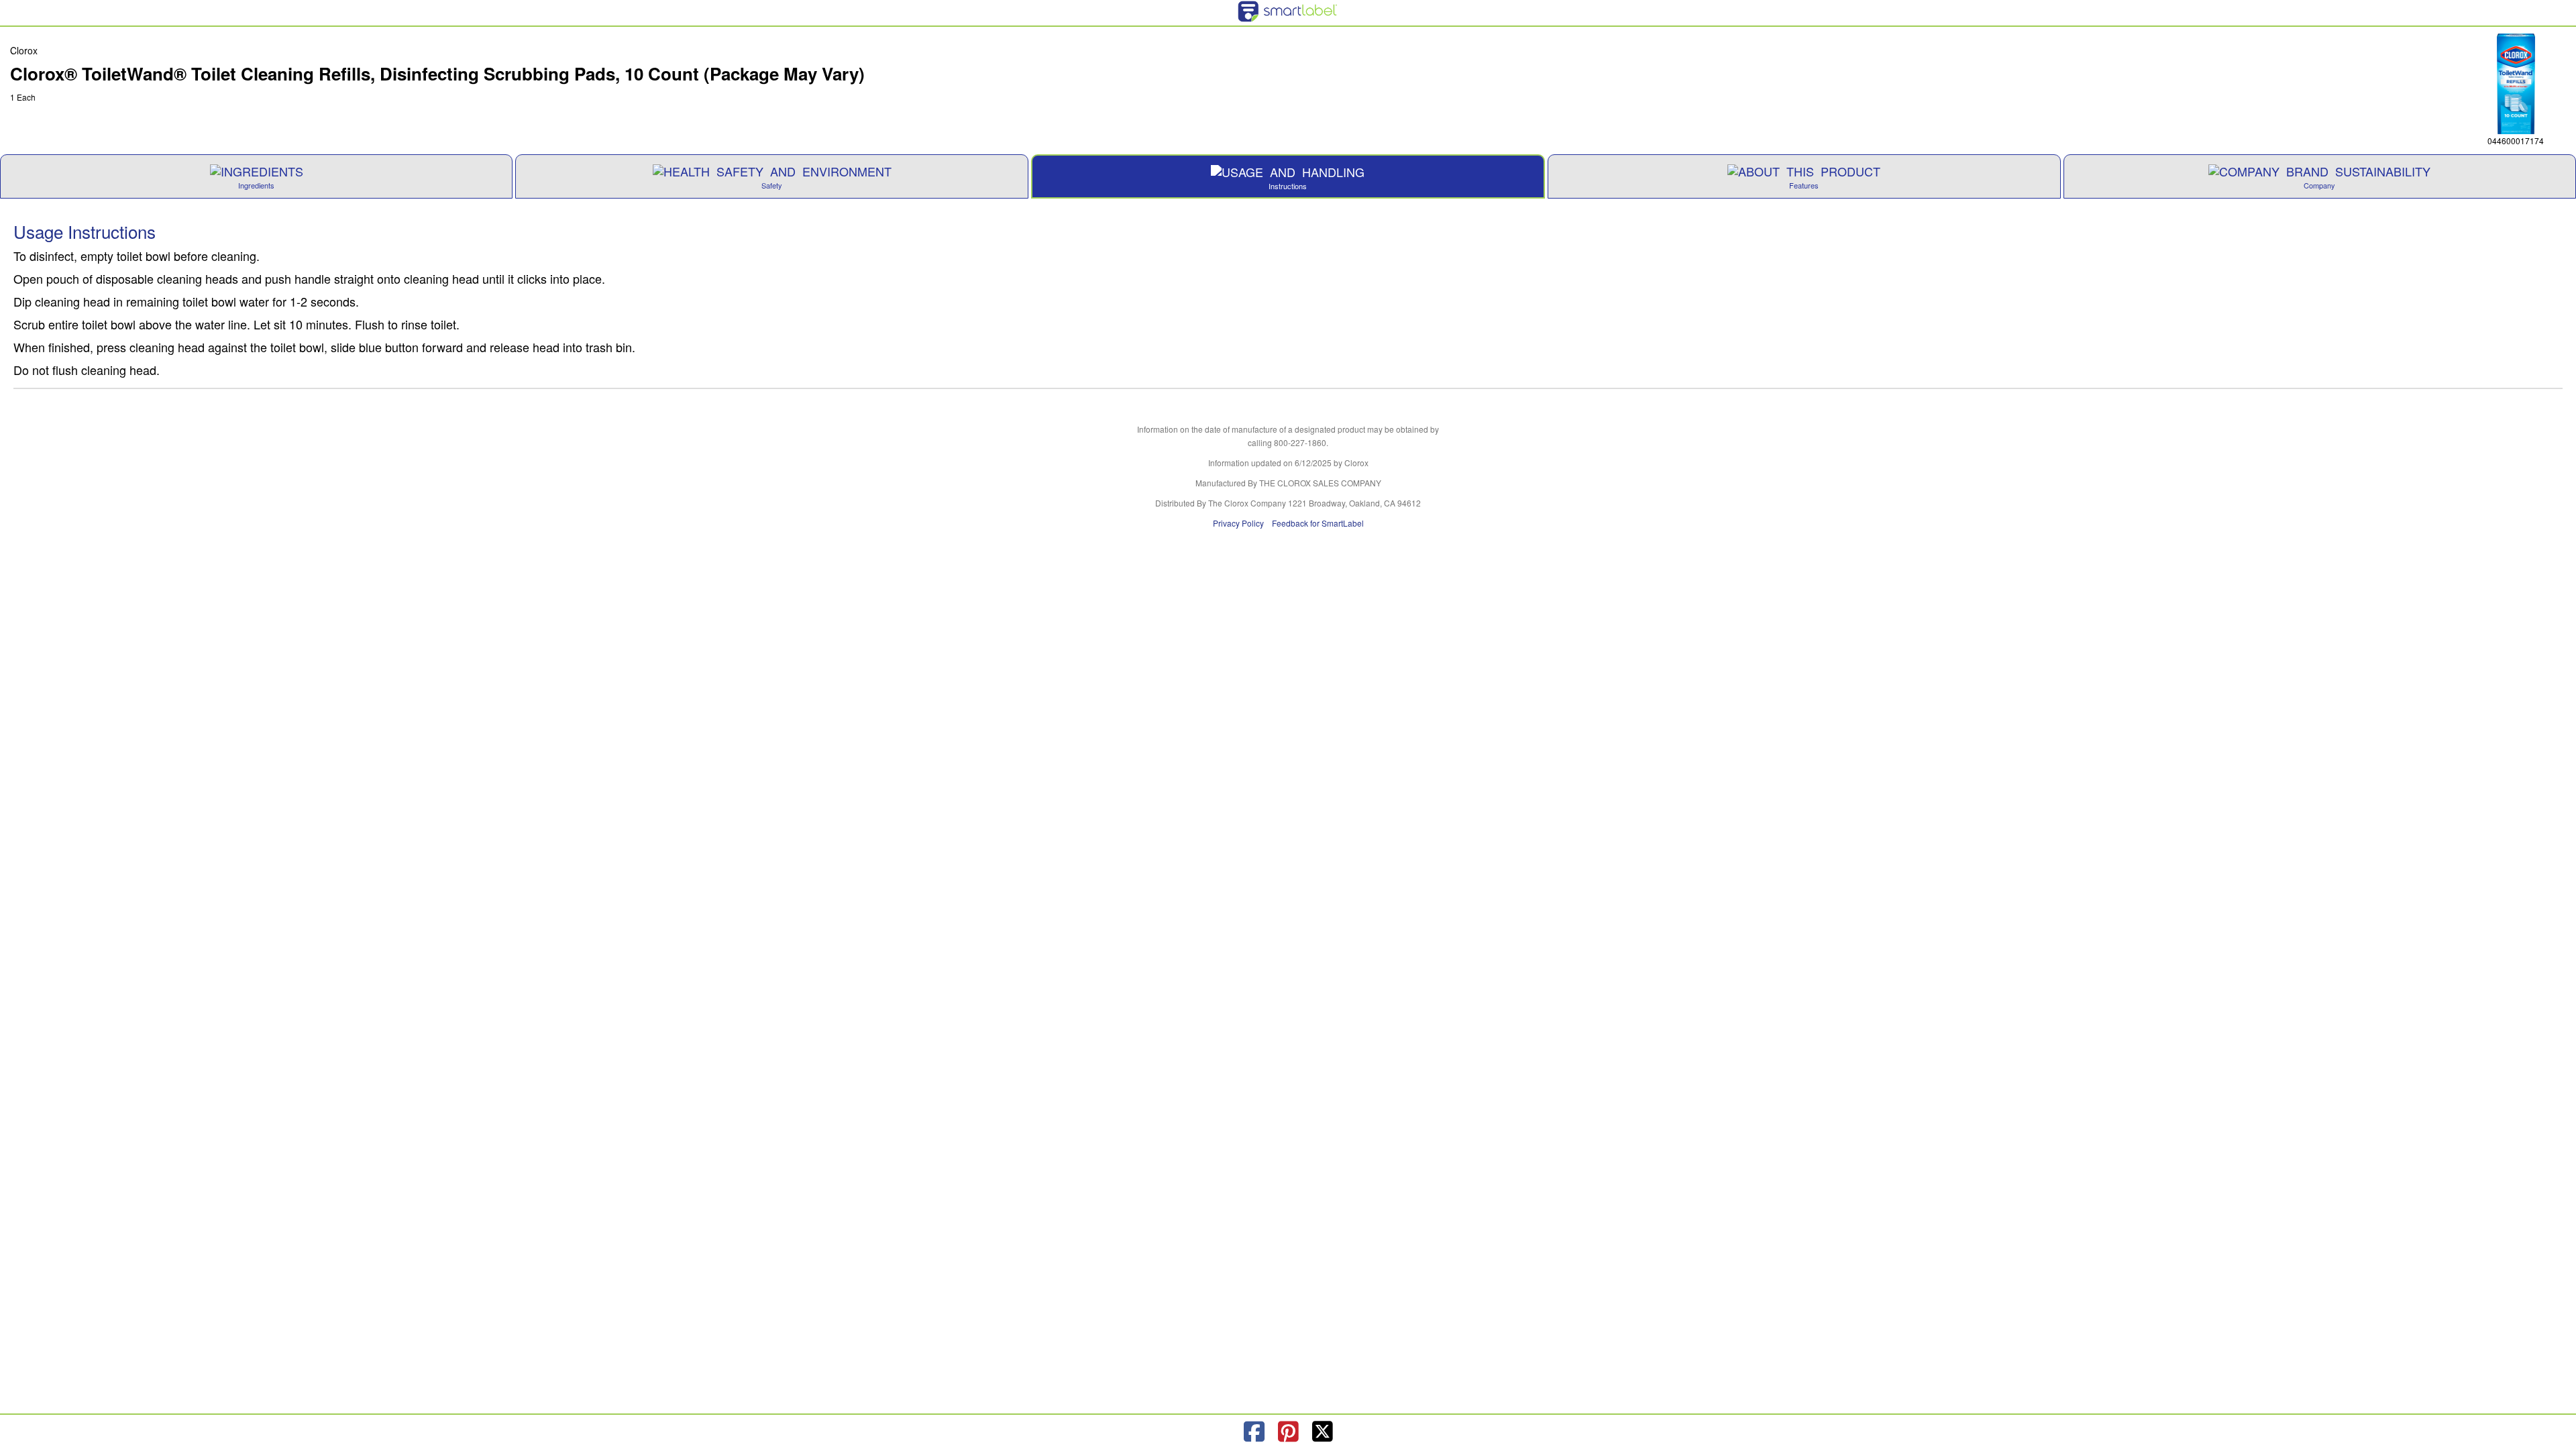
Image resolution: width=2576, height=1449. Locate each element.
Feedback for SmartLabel (1318, 523)
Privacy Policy (1238, 523)
